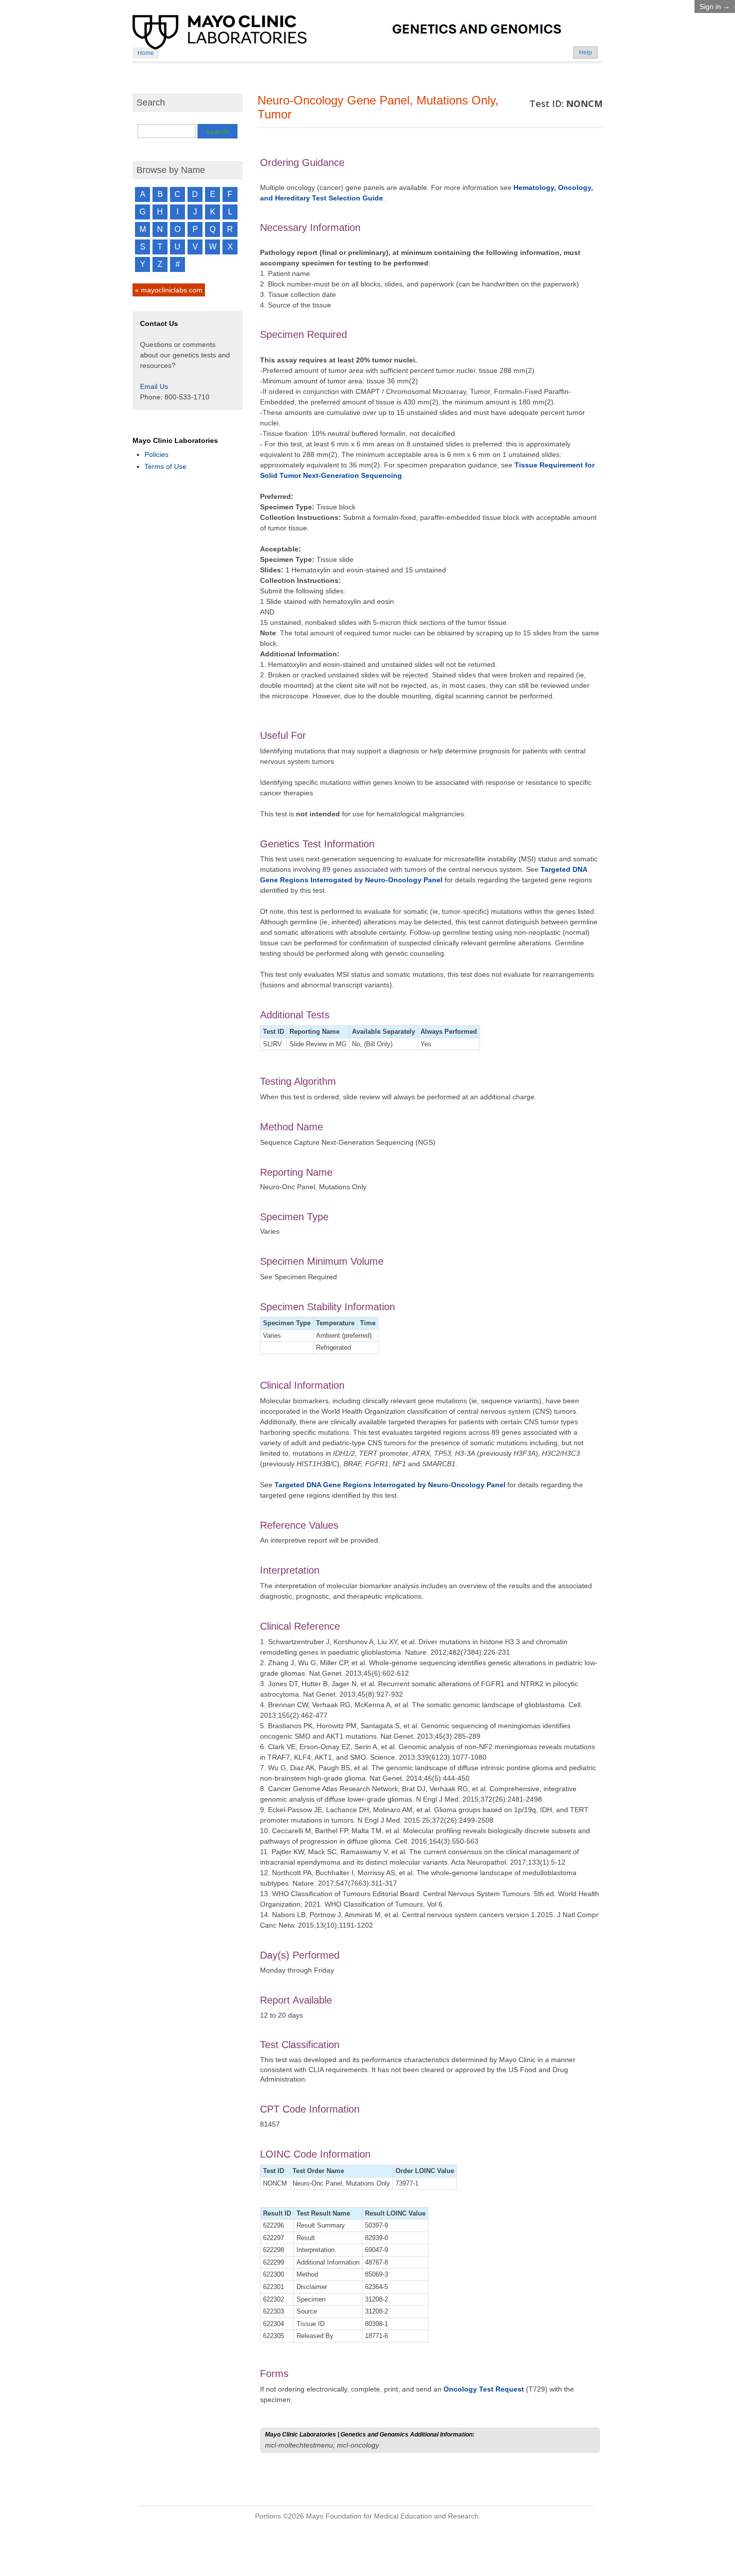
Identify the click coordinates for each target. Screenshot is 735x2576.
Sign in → (715, 6)
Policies (156, 454)
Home (146, 53)
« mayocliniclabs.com (169, 290)
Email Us (154, 386)
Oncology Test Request (484, 2389)
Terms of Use (165, 466)
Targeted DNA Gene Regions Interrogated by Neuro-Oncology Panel (390, 1485)
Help (585, 52)
